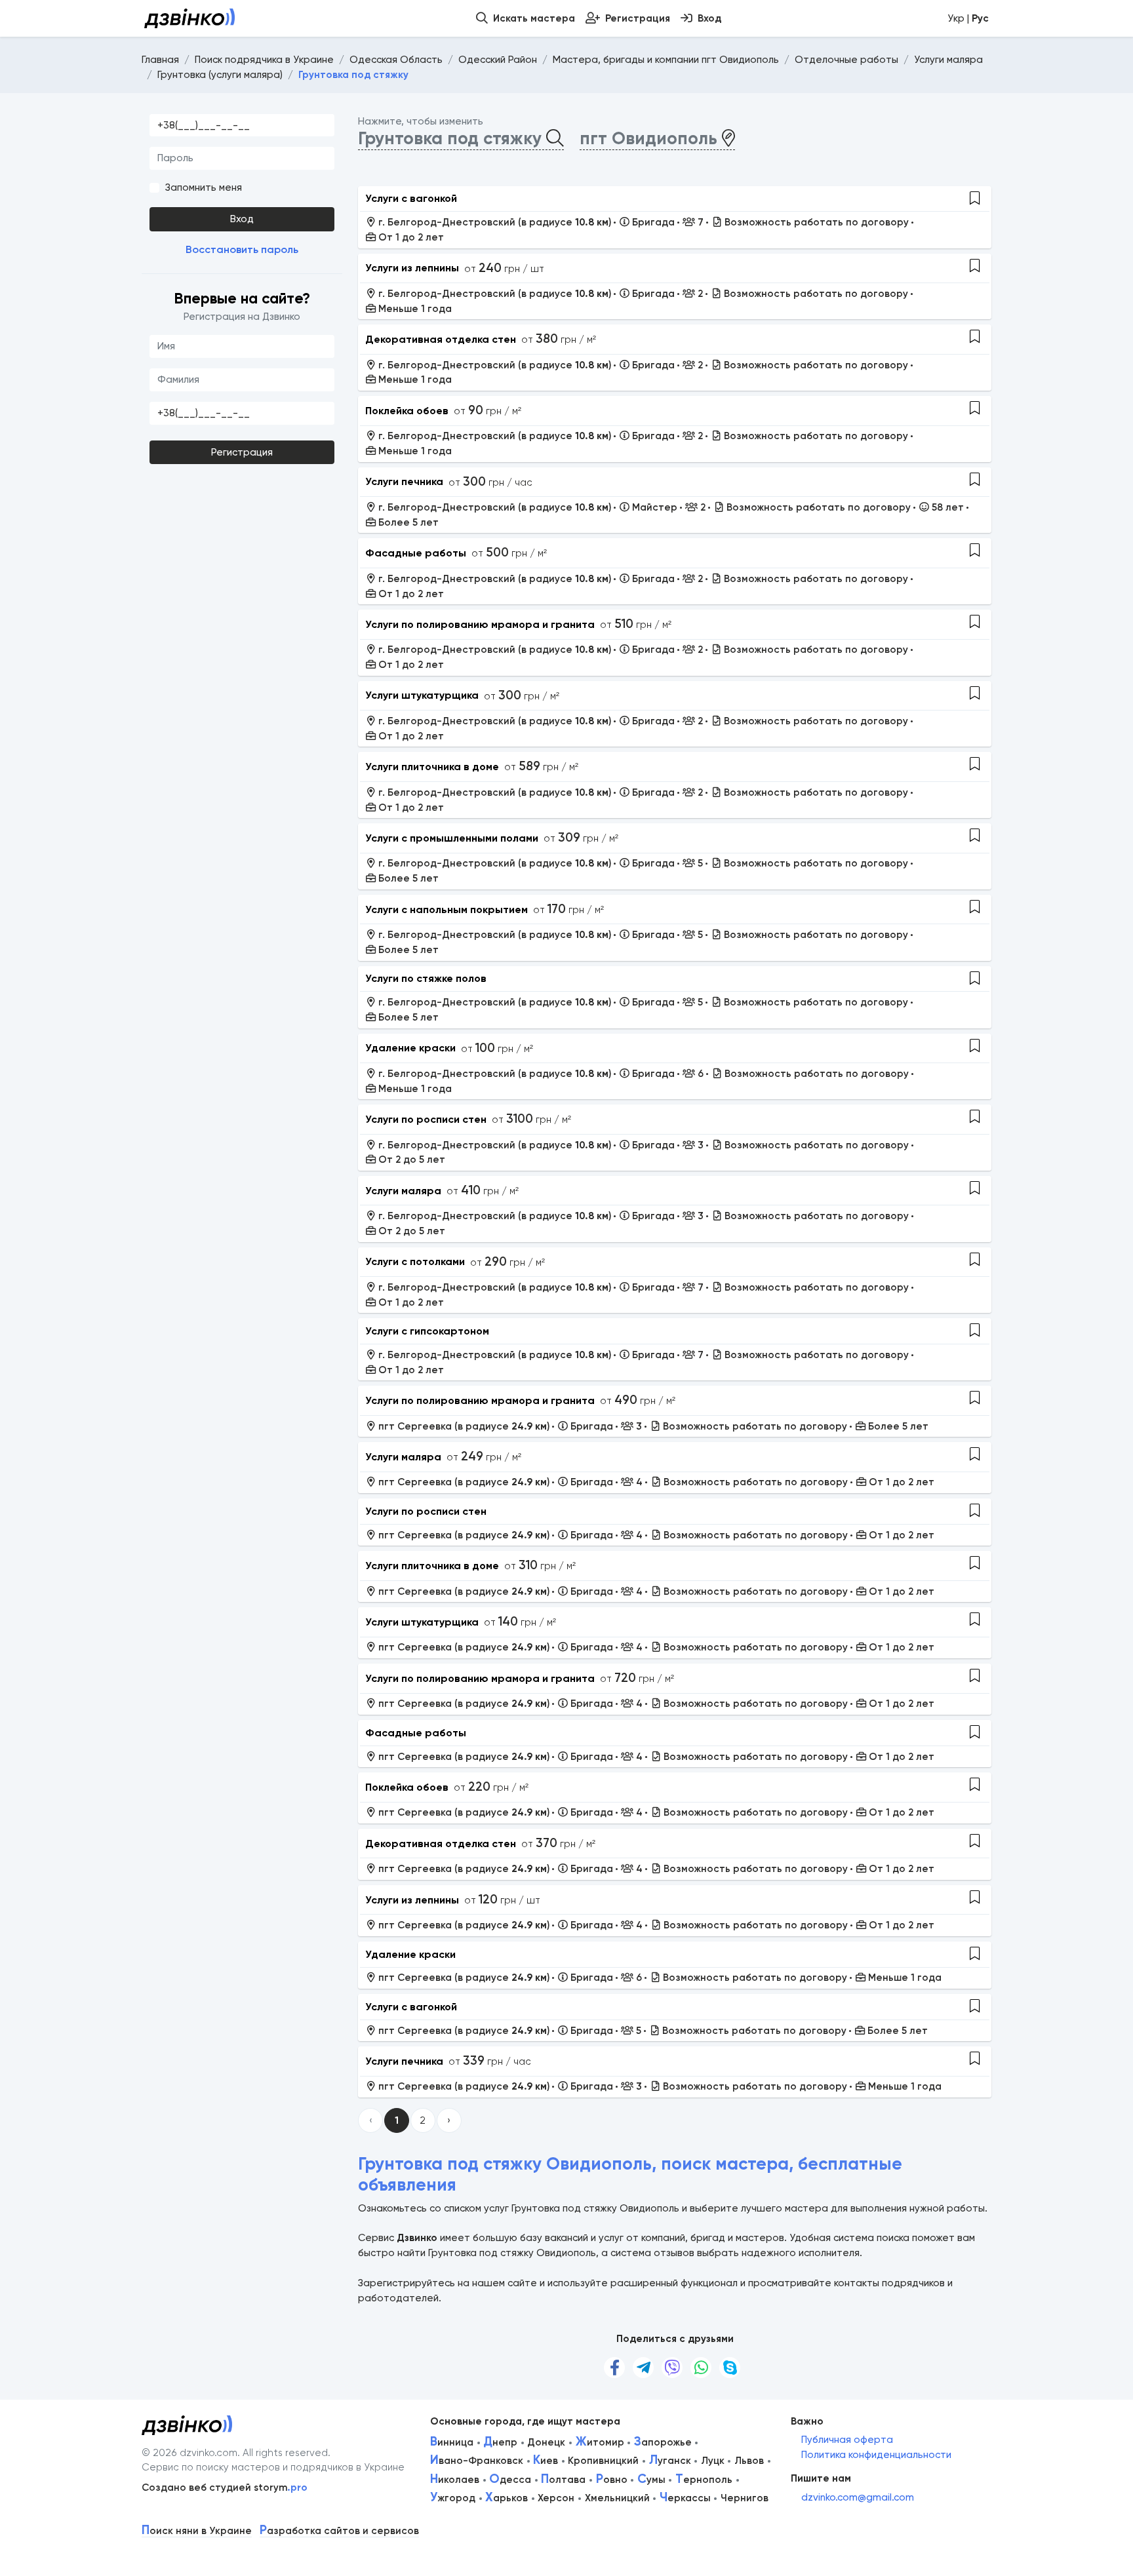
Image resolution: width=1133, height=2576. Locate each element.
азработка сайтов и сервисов (339, 2531)
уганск (670, 2461)
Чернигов (745, 2498)
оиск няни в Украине (197, 2531)
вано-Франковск (477, 2461)
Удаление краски (410, 1048)
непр (500, 2442)
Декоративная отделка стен (441, 339)
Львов (749, 2461)
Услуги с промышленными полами (452, 838)
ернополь (704, 2480)
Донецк (546, 2442)
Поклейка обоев (407, 411)
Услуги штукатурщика (422, 695)
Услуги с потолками (415, 1261)
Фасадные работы (416, 553)
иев (546, 2461)
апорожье (663, 2442)
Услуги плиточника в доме (432, 767)
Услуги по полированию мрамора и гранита (480, 624)
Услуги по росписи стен (426, 1119)
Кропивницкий (603, 2461)
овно (612, 2480)
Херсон (556, 2498)
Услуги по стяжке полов (426, 978)
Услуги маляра (403, 1191)
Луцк (713, 2461)
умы (651, 2480)
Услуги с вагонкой (411, 198)
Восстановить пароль (242, 249)
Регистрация (242, 452)
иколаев (455, 2480)
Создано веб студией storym (225, 2488)
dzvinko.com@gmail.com (858, 2497)
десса (510, 2480)
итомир (600, 2442)
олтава (563, 2480)
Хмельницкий (617, 2498)
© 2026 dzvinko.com (189, 2453)
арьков (507, 2498)
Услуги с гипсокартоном (427, 1331)
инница (452, 2442)
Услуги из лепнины (412, 268)
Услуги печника (404, 481)
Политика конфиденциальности (876, 2455)
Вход (242, 219)
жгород (453, 2498)
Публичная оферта (847, 2440)
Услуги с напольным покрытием (447, 909)
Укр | (968, 18)
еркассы (685, 2498)
